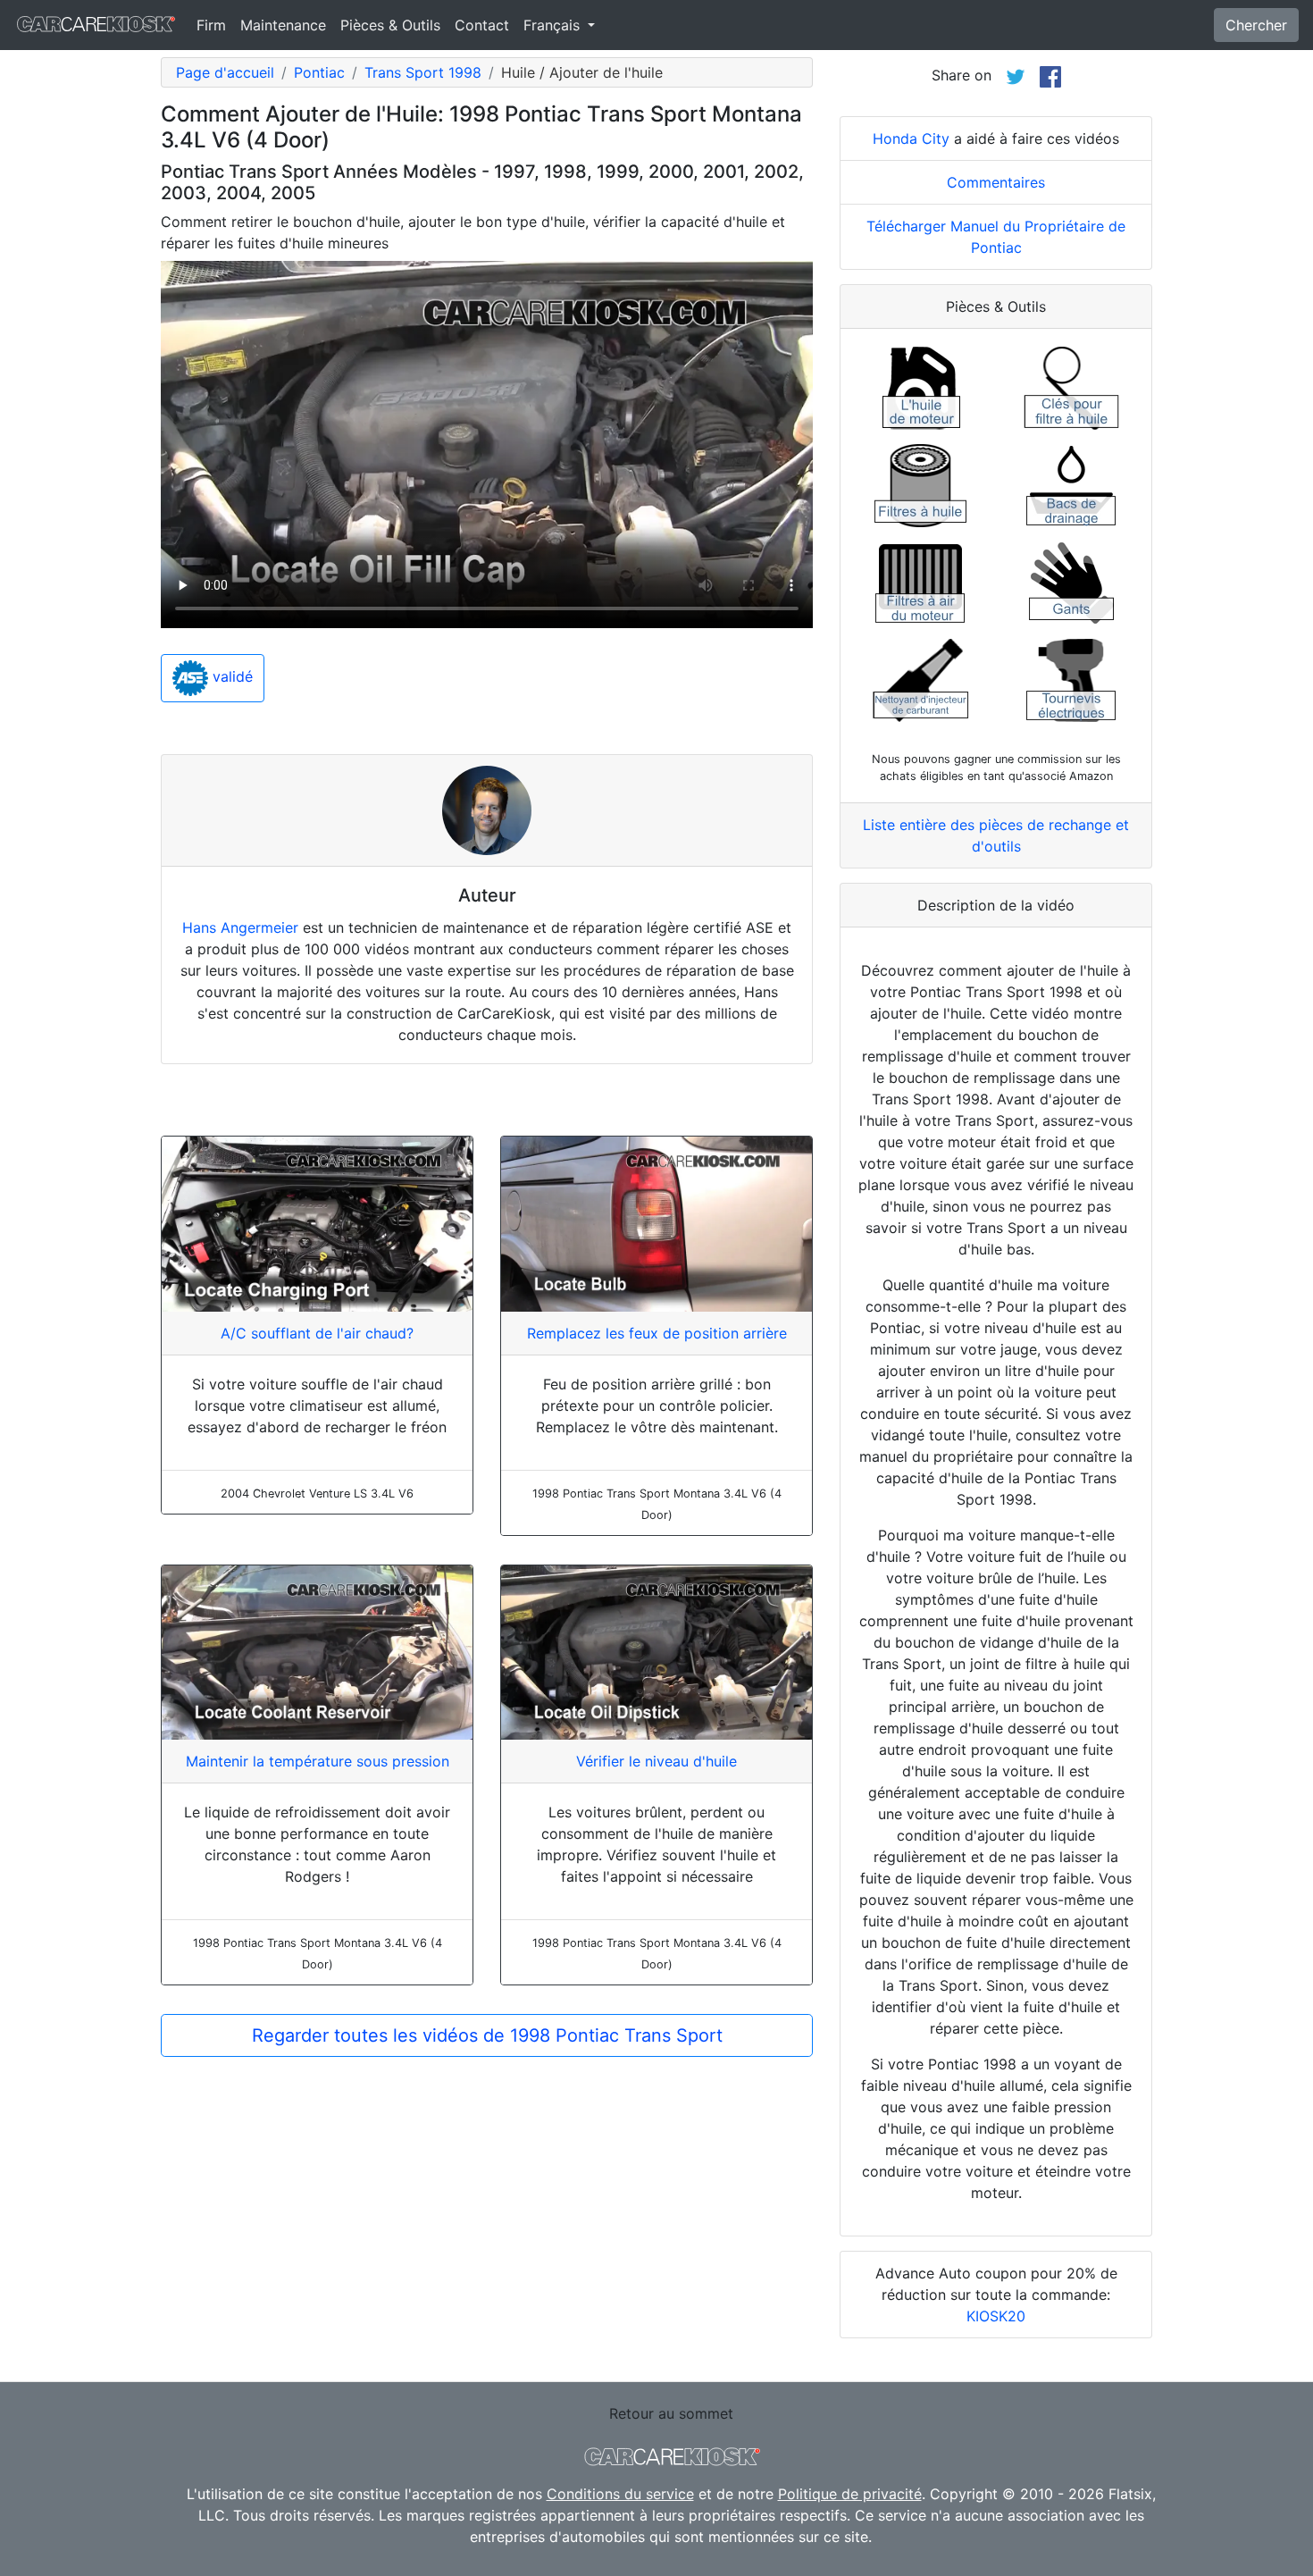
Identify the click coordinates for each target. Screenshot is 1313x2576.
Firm (211, 25)
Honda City (911, 138)
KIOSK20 (996, 2316)
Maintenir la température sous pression (318, 1761)
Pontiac (319, 72)
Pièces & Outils (390, 25)
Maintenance (283, 25)
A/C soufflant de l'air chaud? (317, 1333)
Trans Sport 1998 (423, 72)
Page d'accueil (225, 72)
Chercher (1256, 25)
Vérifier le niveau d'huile (656, 1761)
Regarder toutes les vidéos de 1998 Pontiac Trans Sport (487, 2035)
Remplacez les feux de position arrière (657, 1333)
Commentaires (996, 182)
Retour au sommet (671, 2413)
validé (230, 677)
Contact (482, 25)
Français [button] (554, 25)
